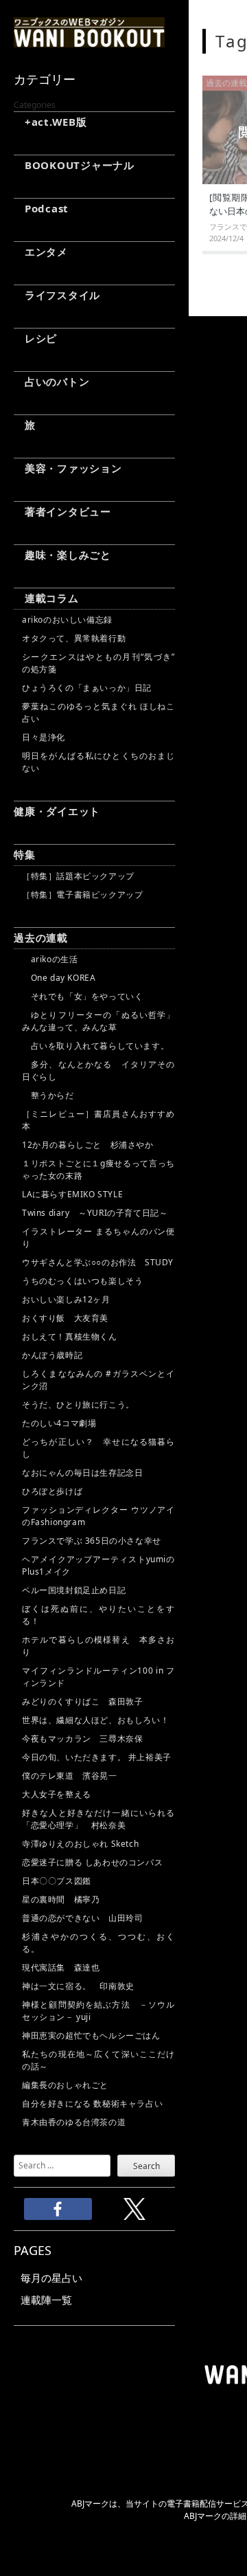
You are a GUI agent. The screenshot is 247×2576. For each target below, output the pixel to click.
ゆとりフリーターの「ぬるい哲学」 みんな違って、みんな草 (98, 1021)
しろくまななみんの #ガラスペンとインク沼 (98, 1380)
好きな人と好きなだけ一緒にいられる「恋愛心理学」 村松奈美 (98, 1819)
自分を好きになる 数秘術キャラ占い (92, 2103)
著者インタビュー (62, 511)
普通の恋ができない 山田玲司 (82, 1918)
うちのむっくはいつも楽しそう (82, 1281)
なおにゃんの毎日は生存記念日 (82, 1473)
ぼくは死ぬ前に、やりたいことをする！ (98, 1615)
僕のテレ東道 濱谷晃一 (70, 1776)
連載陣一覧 (46, 2300)
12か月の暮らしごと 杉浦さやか (88, 1145)
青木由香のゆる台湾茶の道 (74, 2122)
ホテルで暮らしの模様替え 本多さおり (98, 1646)
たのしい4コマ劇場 (59, 1423)
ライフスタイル (57, 295)
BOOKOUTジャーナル (74, 165)
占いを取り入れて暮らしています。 (95, 1046)
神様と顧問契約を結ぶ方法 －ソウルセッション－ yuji (98, 2011)
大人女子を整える (57, 1794)
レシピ (35, 338)
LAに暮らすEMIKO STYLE (72, 1194)
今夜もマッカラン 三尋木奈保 (82, 1739)
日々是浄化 (44, 737)
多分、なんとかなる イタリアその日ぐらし (98, 1070)
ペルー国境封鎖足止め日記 (74, 1590)
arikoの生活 (50, 959)
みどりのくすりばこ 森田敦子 (82, 1701)
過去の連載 (41, 937)
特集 (25, 854)
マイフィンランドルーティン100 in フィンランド (98, 1677)
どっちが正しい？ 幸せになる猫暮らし (98, 1448)
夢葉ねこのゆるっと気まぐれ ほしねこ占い (98, 712)
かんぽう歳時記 (52, 1355)
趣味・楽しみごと (62, 555)
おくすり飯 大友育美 (65, 1318)
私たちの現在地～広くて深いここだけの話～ (98, 2060)
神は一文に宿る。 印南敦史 (82, 1986)
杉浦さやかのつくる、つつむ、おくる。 (98, 1943)
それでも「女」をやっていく (82, 996)
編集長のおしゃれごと (65, 2085)
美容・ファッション (68, 468)
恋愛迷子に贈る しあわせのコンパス (92, 1862)
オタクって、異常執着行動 (74, 638)
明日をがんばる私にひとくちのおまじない (98, 762)
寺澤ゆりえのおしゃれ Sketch (80, 1844)
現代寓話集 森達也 (61, 1967)
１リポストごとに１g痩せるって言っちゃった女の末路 (98, 1169)
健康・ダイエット (57, 811)
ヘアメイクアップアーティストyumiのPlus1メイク (98, 1565)
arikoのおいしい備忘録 (67, 620)
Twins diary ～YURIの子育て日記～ (95, 1213)
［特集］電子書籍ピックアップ (82, 895)
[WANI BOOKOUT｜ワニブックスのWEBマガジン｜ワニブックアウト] (89, 41)
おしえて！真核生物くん (70, 1336)
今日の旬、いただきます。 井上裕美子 (98, 1757)
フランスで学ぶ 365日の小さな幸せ (92, 1541)
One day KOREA (59, 978)
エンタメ (41, 252)
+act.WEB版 (50, 122)
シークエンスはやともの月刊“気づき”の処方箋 (98, 663)
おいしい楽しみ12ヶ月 (66, 1299)
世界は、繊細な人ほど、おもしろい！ (95, 1720)
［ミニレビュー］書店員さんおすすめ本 (98, 1120)
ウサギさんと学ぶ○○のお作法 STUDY (98, 1262)
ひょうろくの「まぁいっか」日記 (87, 688)
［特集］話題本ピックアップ (78, 876)
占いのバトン (51, 381)
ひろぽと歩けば (52, 1491)
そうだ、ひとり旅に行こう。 (78, 1404)
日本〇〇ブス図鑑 (57, 1881)
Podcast (41, 208)
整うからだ (48, 1095)
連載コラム (46, 598)
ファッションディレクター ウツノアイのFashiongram (98, 1516)
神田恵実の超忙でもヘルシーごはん (91, 2035)
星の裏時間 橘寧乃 (61, 1899)
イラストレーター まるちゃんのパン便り (98, 1237)
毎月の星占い (51, 2278)
